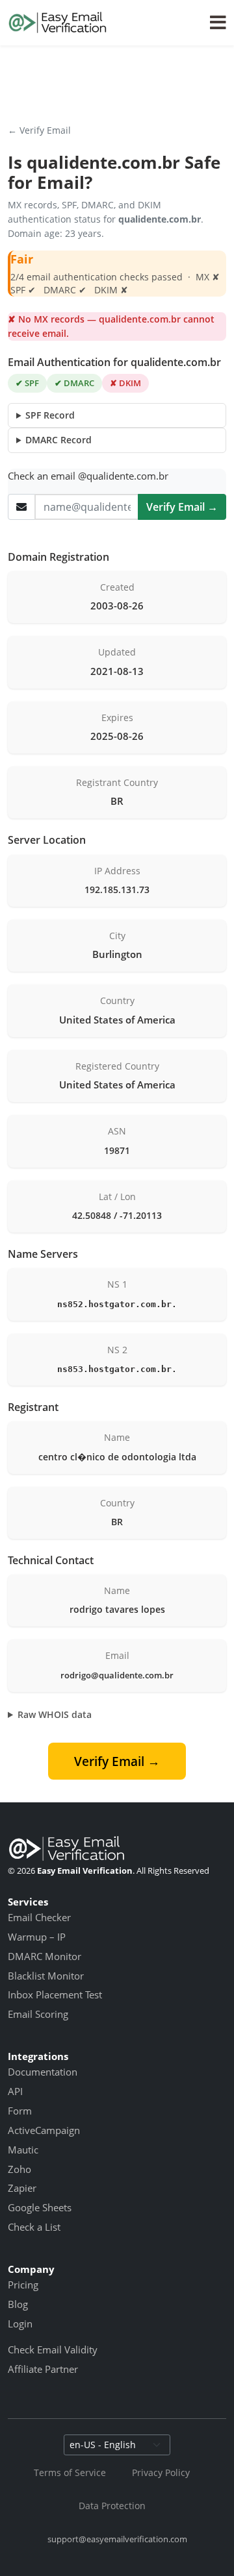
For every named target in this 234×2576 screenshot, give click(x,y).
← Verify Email (39, 130)
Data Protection (112, 2506)
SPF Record (50, 415)
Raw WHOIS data (55, 1714)
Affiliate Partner (43, 2369)
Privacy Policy (161, 2472)
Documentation (43, 2072)
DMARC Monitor (45, 1956)
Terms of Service (70, 2472)
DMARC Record (58, 440)
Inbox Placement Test (55, 1994)
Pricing (23, 2285)
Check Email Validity (53, 2349)
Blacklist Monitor (46, 1976)
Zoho (19, 2169)
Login (20, 2324)
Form (20, 2111)
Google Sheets (40, 2207)
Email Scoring (38, 2014)
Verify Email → (182, 507)
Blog (18, 2304)
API (15, 2091)
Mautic (23, 2150)
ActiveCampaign (44, 2130)
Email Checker (39, 1917)
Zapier (22, 2188)
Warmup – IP (37, 1937)
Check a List (34, 2227)
